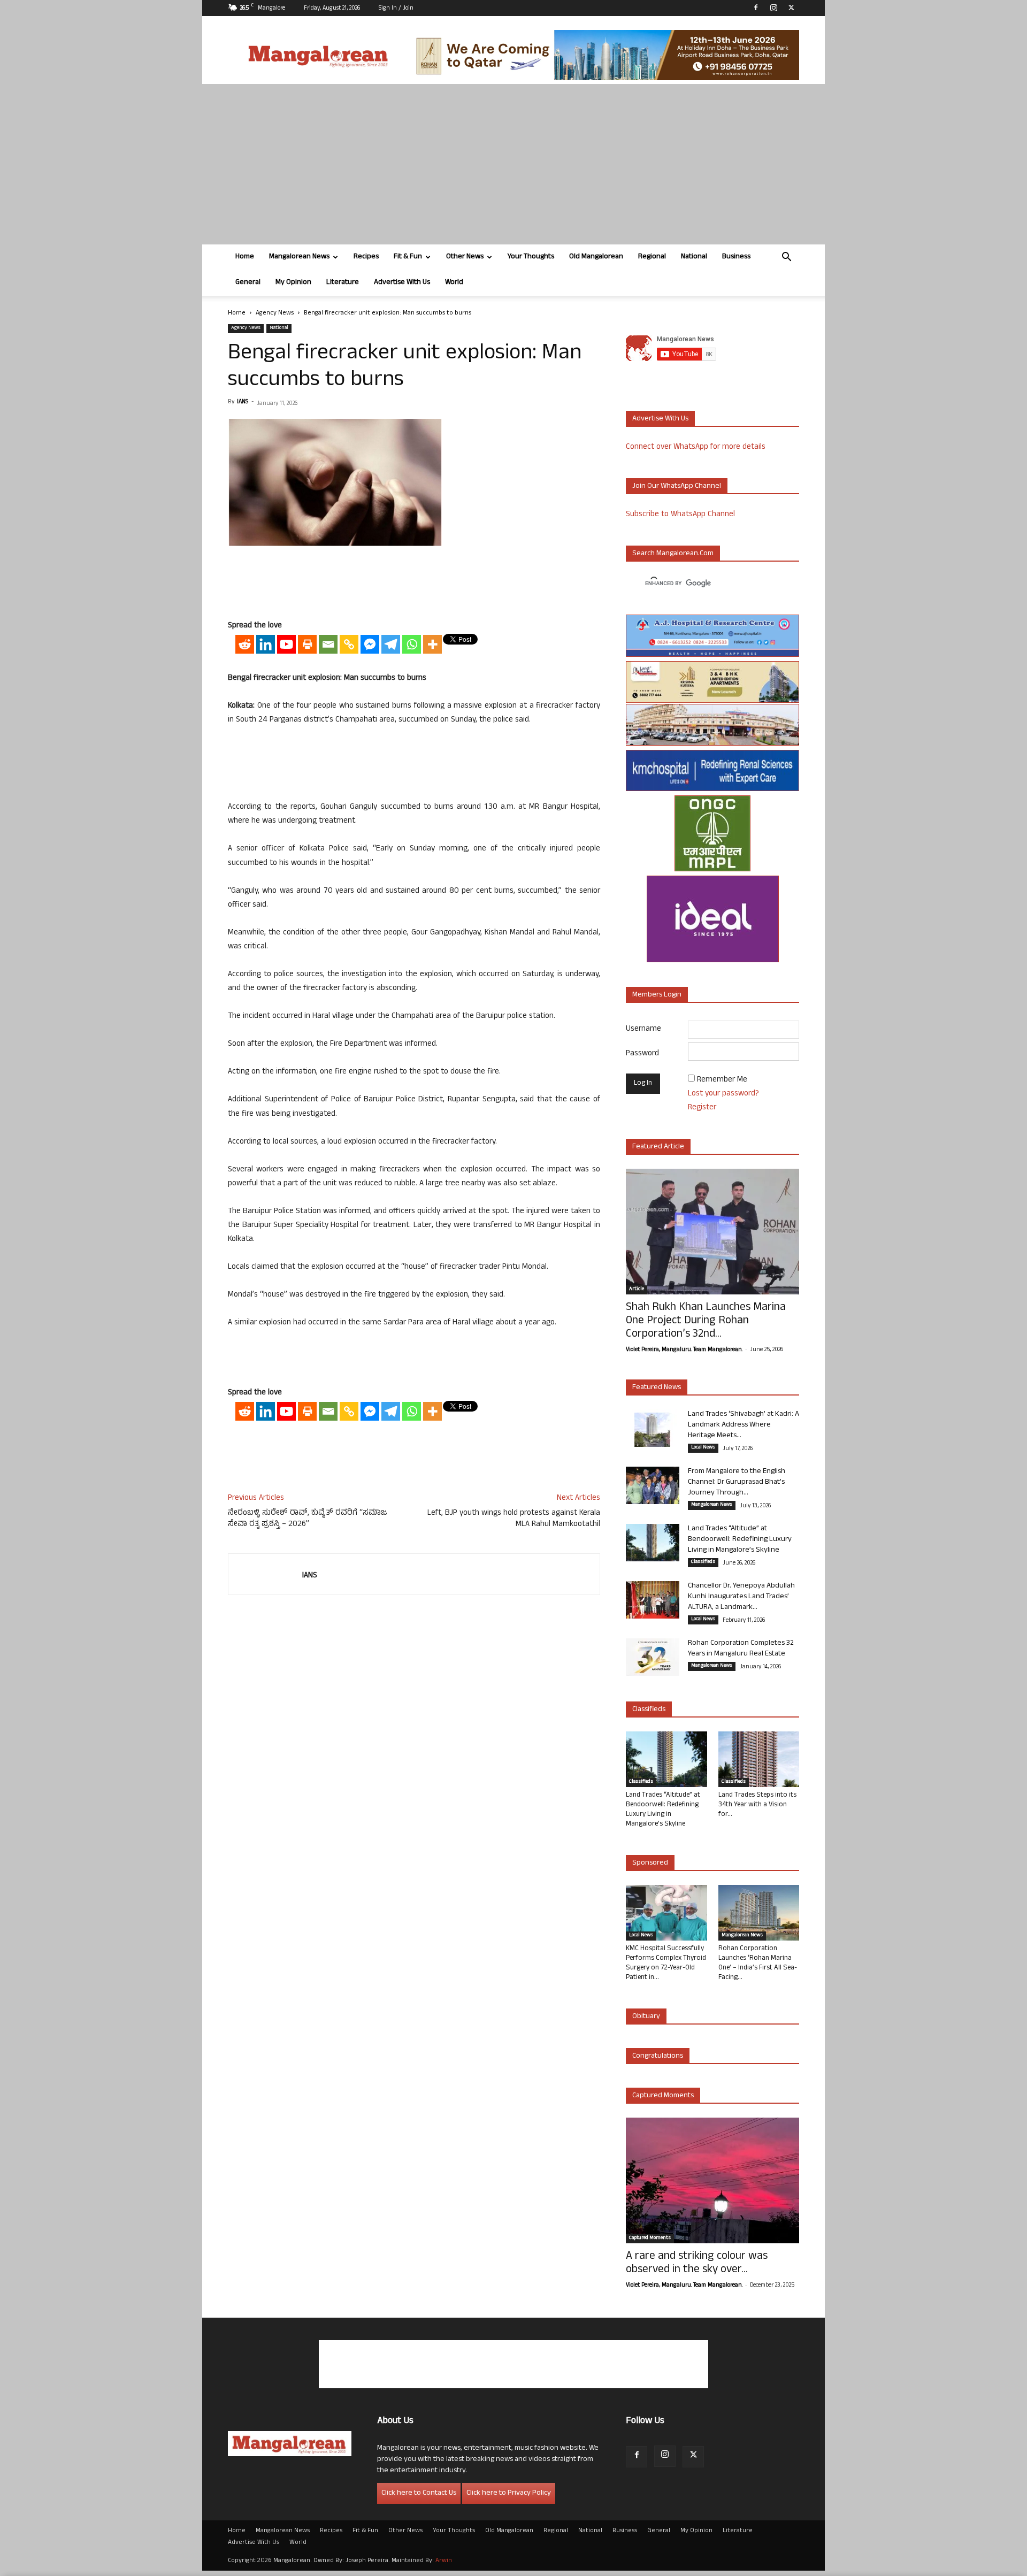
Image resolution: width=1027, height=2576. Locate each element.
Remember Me (722, 1080)
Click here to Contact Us (419, 2493)
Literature (343, 283)
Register (702, 1108)
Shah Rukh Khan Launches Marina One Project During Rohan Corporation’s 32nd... (706, 1321)
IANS (243, 402)
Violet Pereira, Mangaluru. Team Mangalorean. (684, 1350)
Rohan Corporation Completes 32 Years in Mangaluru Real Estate (741, 1649)
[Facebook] (756, 7)
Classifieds (703, 1562)
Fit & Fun (408, 257)
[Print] (307, 644)
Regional (652, 257)
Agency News (275, 313)
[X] (791, 7)
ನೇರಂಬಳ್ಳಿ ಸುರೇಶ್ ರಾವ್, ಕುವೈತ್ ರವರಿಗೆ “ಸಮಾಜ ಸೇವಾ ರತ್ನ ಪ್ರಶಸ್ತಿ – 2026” (308, 1519)
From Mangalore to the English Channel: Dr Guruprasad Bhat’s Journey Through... (737, 1482)
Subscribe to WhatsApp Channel (680, 515)
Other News (465, 257)
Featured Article (658, 1147)
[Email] (328, 644)
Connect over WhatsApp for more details (696, 447)
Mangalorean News (299, 257)
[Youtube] (286, 644)
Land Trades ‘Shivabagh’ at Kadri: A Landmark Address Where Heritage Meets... (744, 1425)
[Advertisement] (513, 164)
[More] (432, 644)
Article (637, 1290)
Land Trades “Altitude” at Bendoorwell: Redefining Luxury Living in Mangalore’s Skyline (740, 1540)
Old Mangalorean (596, 257)
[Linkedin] (266, 644)
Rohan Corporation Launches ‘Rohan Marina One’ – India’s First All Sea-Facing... (758, 1964)
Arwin (444, 2561)
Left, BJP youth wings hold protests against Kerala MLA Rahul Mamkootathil (514, 1519)
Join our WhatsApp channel (677, 486)
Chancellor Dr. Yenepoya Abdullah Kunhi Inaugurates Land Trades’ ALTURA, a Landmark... (741, 1597)
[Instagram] (773, 7)
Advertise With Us (402, 283)
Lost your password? (723, 1094)
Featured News (657, 1388)
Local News (703, 1448)
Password (642, 1054)
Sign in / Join (396, 9)
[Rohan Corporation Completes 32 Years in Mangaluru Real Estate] (653, 1657)
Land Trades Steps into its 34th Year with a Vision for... (757, 1805)
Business (736, 257)
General (248, 283)
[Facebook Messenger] (370, 644)
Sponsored (650, 1863)
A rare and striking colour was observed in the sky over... (697, 2264)
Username (643, 1029)
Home (245, 257)
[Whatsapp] (412, 644)
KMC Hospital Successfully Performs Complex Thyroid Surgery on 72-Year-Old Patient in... (666, 1964)
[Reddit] (245, 644)
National (694, 257)
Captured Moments (663, 2096)
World (454, 283)
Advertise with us (660, 419)
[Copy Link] (349, 644)
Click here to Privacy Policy (509, 2493)
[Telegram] (391, 644)
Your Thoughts (531, 257)
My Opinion (293, 283)
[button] (786, 258)
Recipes (366, 257)
